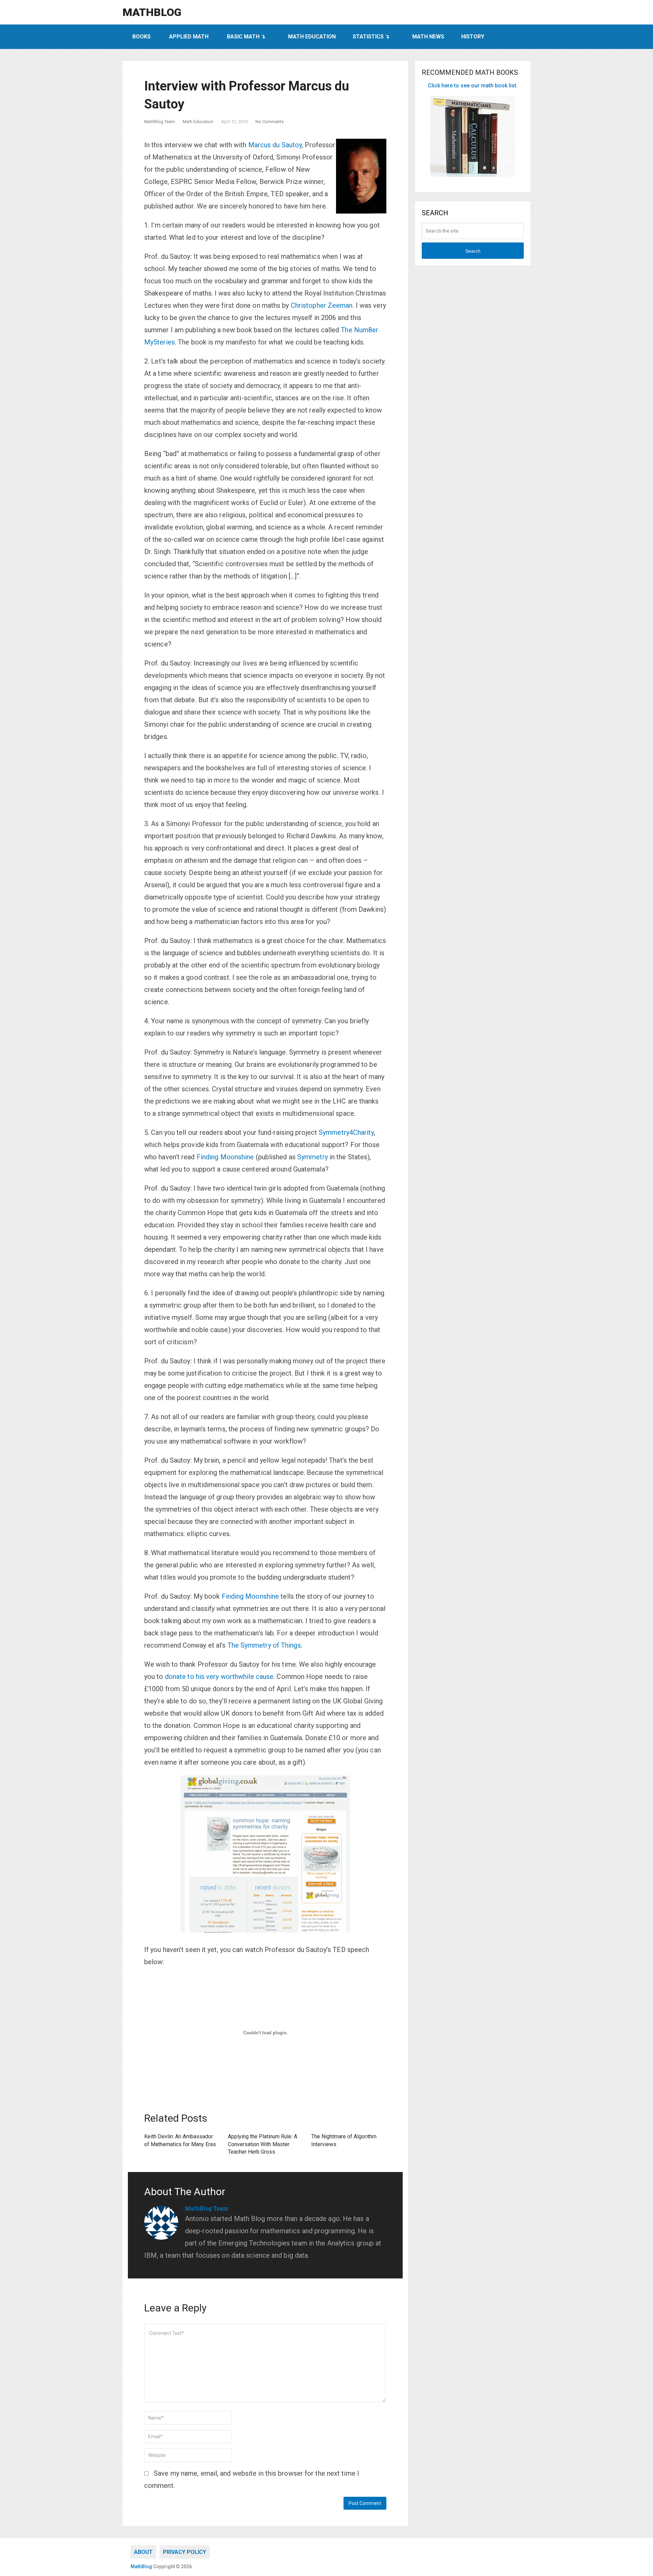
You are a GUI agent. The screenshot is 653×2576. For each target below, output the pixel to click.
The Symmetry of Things (264, 1645)
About (143, 2552)
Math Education (312, 37)
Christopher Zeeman (322, 305)
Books (141, 37)
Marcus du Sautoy (275, 145)
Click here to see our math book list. (473, 86)
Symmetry (313, 1157)
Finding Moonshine (225, 1157)
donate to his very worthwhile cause (219, 1677)
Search (473, 251)
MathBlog (152, 12)
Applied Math (189, 37)
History (473, 37)
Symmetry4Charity (346, 1132)
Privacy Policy (185, 2552)
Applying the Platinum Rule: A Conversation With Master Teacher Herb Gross (263, 2144)
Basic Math (243, 37)
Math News (428, 37)
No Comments (270, 122)
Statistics (368, 37)
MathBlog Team (160, 122)
